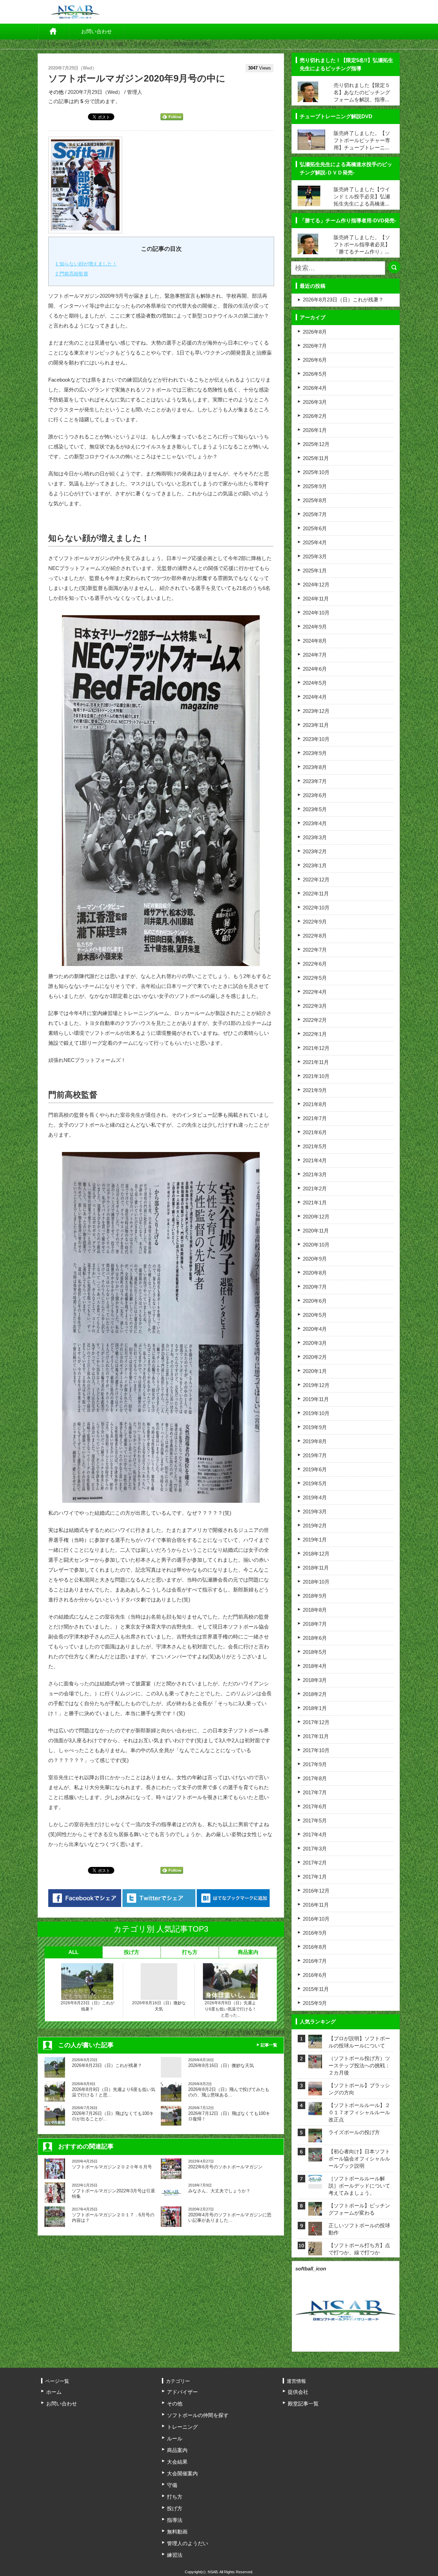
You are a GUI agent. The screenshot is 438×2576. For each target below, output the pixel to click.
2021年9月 (315, 1090)
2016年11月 (316, 1905)
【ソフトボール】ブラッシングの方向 (359, 2089)
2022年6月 (315, 964)
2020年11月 (316, 1231)
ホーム (53, 32)
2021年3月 (315, 1174)
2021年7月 (315, 1118)
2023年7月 (315, 781)
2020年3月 (315, 1343)
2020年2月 (315, 1357)
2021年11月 (316, 1062)
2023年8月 (315, 767)
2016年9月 (315, 1933)
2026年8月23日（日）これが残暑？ (87, 2006)
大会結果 (177, 2462)
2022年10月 (316, 908)
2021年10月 (316, 1076)
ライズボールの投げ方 (354, 2132)
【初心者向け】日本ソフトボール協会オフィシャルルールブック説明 (359, 2159)
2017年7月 (315, 1792)
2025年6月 (315, 528)
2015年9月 (315, 2003)
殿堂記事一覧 (303, 2404)
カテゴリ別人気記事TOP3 (254, 2033)
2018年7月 (315, 1624)
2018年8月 (315, 1610)
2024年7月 (315, 655)
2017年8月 (315, 1778)
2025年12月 (316, 444)
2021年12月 (316, 1048)
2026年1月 (315, 430)
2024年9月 (315, 627)
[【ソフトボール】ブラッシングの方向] (315, 2091)
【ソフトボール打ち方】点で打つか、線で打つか (359, 2249)
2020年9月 (315, 1259)
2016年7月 (315, 1961)
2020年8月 (315, 1273)
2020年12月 (316, 1217)
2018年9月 (315, 1596)
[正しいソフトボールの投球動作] (315, 2231)
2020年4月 (315, 1329)
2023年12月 (316, 711)
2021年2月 (315, 1188)
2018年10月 (316, 1582)
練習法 (175, 2555)
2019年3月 (315, 1512)
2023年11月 (316, 725)
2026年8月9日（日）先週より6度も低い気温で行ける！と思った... (230, 2009)
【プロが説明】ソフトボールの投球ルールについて (359, 2042)
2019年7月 (315, 1455)
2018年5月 (315, 1652)
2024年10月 (316, 613)
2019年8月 (315, 1441)
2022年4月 (315, 992)
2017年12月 (316, 1722)
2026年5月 (315, 374)
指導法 (175, 2520)
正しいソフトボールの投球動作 (359, 2229)
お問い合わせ (96, 31)
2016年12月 (316, 1891)
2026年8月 (315, 332)
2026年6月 (315, 360)
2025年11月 (316, 458)
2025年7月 (315, 514)
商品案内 (248, 1952)
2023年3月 (315, 837)
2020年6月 (315, 1301)
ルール (175, 2438)
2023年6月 (315, 795)
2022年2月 (315, 1020)
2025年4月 (315, 542)
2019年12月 (316, 1385)
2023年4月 (315, 823)
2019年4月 (315, 1497)
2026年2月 (315, 416)
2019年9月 (315, 1427)
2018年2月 (315, 1694)
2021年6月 (315, 1132)
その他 (117, 44)
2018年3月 (315, 1680)
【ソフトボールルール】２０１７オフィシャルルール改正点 (359, 2112)
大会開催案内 (182, 2473)
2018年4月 (315, 1666)
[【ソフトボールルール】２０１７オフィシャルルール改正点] (315, 2111)
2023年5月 (315, 809)
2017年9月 (315, 1764)
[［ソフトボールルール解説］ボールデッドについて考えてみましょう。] (315, 2179)
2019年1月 (315, 1540)
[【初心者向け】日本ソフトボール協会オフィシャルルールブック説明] (315, 2157)
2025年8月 (315, 500)
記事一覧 (269, 2045)
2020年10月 (316, 1245)
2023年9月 (315, 753)
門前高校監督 (72, 274)
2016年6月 (315, 1975)
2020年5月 (315, 1315)
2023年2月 (315, 851)
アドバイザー (182, 2392)
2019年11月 (316, 1399)
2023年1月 (315, 865)
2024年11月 (316, 599)
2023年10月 (316, 739)
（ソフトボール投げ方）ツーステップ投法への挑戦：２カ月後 (359, 2065)
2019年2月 (315, 1526)
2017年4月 (315, 1835)
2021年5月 (315, 1146)
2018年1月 (315, 1708)
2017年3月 (315, 1849)
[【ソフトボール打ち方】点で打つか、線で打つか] (315, 2251)
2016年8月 (315, 1947)
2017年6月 (315, 1806)
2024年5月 (315, 683)
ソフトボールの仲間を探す (198, 2415)
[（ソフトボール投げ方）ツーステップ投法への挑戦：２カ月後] (315, 2064)
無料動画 (177, 2532)
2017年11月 (316, 1736)
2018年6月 (315, 1638)
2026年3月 (315, 402)
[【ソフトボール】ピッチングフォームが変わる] (315, 2211)
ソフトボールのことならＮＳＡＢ (71, 44)
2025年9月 (315, 486)
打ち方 (190, 1952)
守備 (172, 2485)
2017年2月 (315, 1863)
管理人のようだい (188, 2543)
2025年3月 (315, 556)
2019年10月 (316, 1413)
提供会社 (298, 2392)
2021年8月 (315, 1104)
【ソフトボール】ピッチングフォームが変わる (359, 2209)
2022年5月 (315, 978)
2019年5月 (315, 1483)
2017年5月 (315, 1820)
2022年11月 (316, 894)
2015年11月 (316, 1989)
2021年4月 (315, 1160)
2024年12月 (316, 585)
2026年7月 (315, 346)
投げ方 (132, 1952)
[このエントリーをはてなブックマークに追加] (233, 1898)
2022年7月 (315, 950)
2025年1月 (315, 571)
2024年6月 (315, 669)
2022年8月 (315, 936)
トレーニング (182, 2427)
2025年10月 (316, 472)
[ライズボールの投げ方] (315, 2138)
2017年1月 (315, 1877)
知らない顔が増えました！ (86, 264)
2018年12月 (316, 1554)
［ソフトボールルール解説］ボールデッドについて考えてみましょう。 (359, 2186)
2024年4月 (315, 697)
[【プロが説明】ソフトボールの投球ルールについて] (315, 2044)
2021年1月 (315, 1203)
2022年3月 (315, 1006)
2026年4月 (315, 388)
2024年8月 (315, 641)
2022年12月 (316, 880)
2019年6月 (315, 1469)
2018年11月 (316, 1568)
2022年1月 (315, 1034)
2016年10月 (316, 1919)
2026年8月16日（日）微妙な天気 (159, 2006)
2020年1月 (315, 1371)
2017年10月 (316, 1750)
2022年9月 (315, 922)
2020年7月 (315, 1287)
